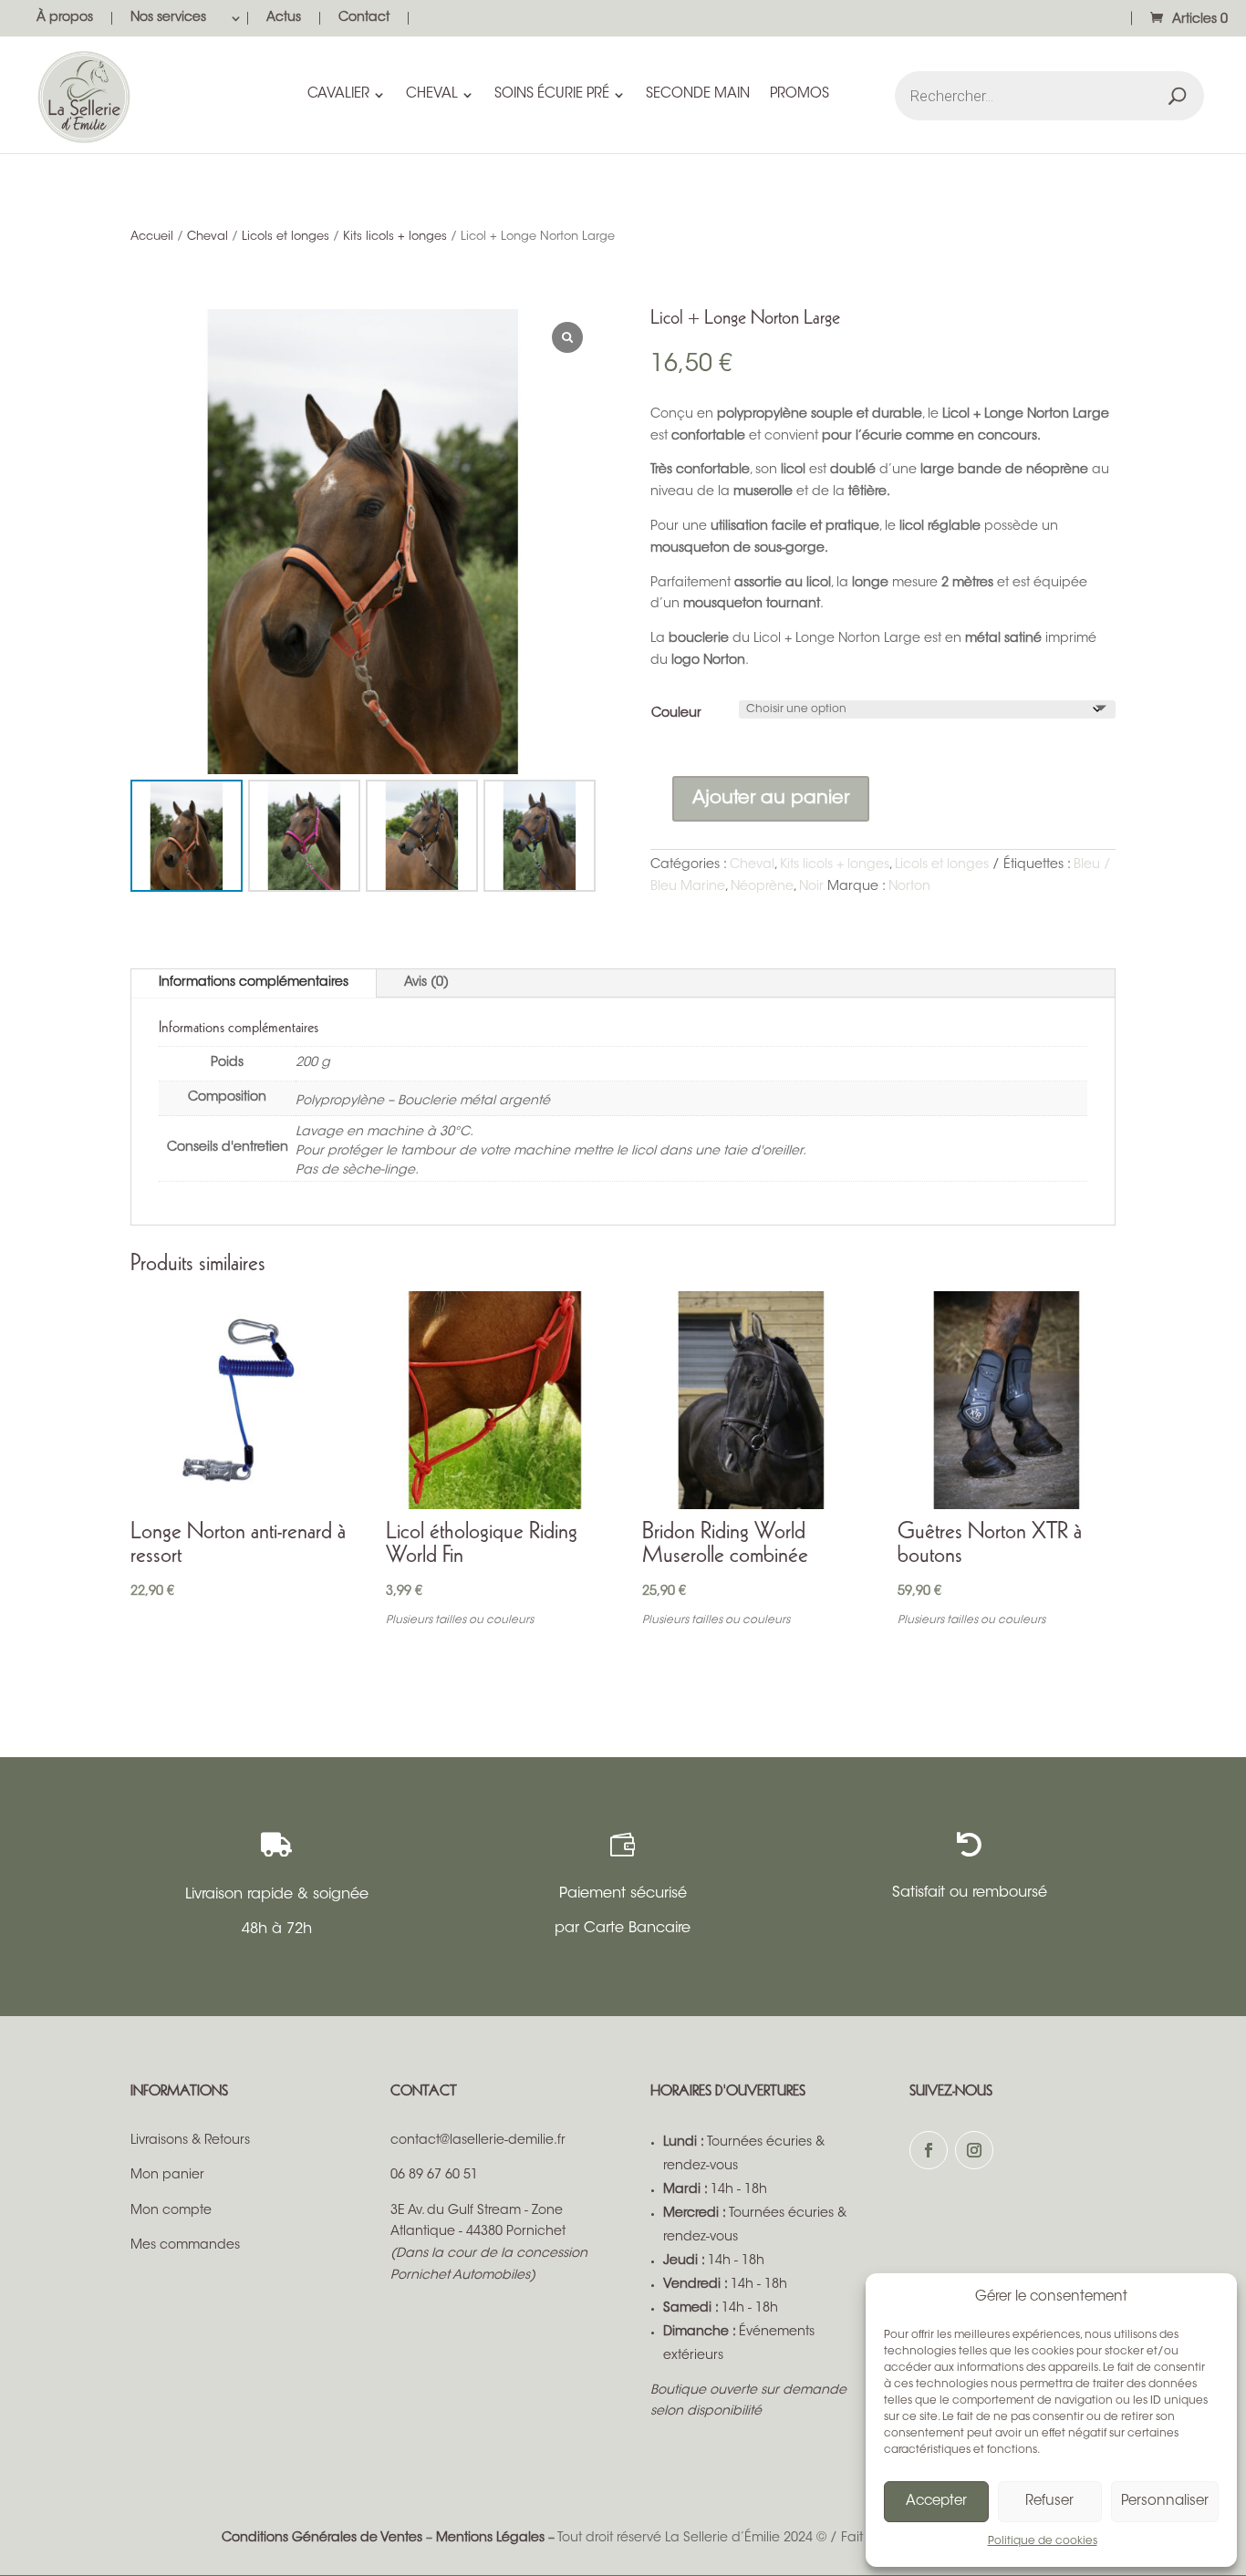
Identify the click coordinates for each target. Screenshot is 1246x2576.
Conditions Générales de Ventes (322, 2539)
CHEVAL (432, 95)
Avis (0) (426, 983)
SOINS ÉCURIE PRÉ (552, 95)
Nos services (168, 18)
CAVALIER (338, 95)
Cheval (208, 237)
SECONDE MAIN (698, 95)
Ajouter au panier (771, 799)
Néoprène (762, 887)
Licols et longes (286, 237)
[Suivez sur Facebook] (929, 2150)
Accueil (152, 237)
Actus (284, 18)
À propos (65, 18)
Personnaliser (1165, 2502)
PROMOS (800, 95)
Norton (909, 887)
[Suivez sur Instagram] (974, 2150)
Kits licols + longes (395, 237)
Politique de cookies (1043, 2541)
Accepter (936, 2502)
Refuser (1049, 2502)
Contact (364, 18)
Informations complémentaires (254, 983)
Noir (811, 887)
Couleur (676, 714)
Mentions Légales (490, 2539)
